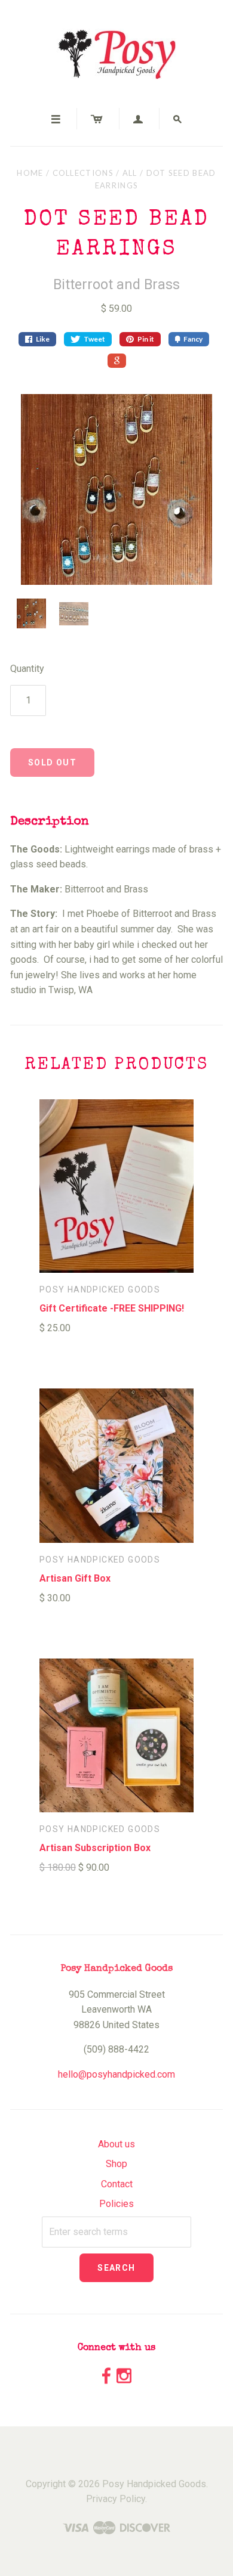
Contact (117, 2184)
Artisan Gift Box (75, 1578)
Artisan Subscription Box (95, 1848)
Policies (116, 2204)
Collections (83, 173)
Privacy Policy (116, 2499)
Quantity (27, 669)
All (130, 173)
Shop (116, 2164)
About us (116, 2144)
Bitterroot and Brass (116, 285)
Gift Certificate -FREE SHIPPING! (112, 1308)
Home (30, 173)
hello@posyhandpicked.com (116, 2074)
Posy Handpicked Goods (100, 1289)
